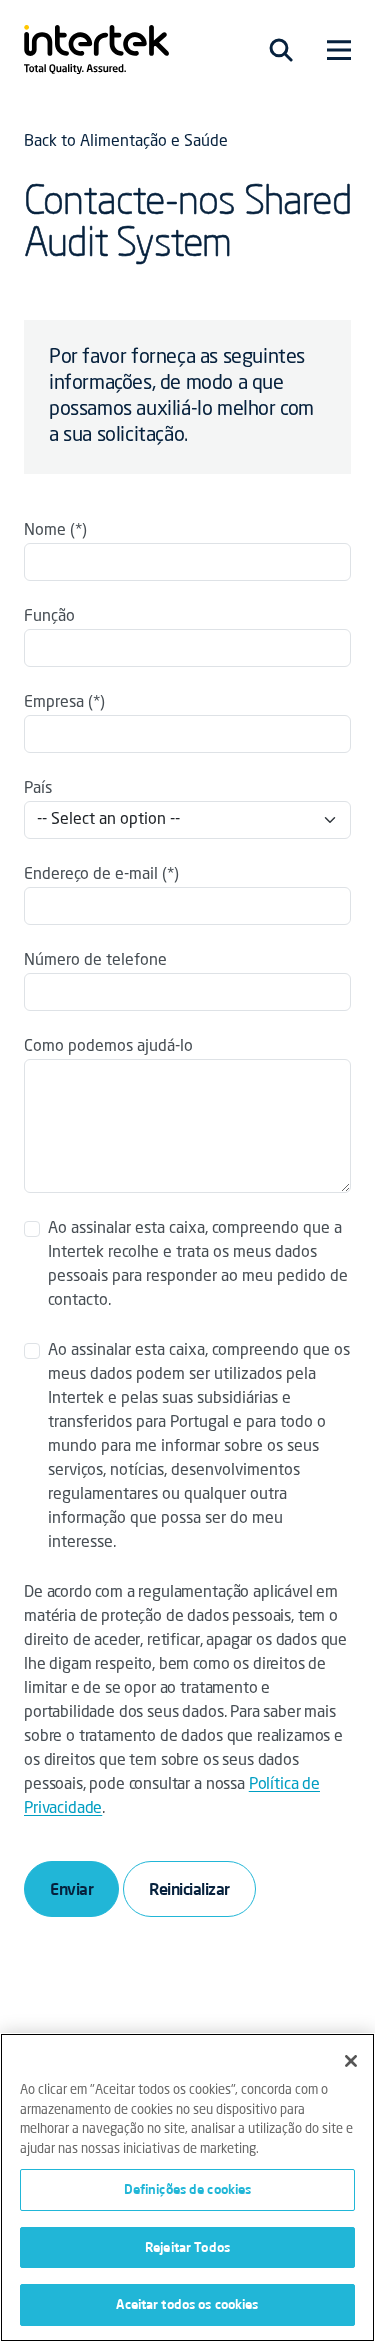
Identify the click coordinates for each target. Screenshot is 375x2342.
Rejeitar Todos (187, 2247)
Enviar (71, 1889)
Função (49, 617)
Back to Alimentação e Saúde (126, 142)
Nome (45, 531)
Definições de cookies (188, 2189)
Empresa (54, 703)
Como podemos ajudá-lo (108, 1047)
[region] (187, 2187)
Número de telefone (95, 961)
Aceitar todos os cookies (187, 2304)
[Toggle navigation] (281, 50)
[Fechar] (351, 2061)
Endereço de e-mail (91, 875)
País (38, 789)
